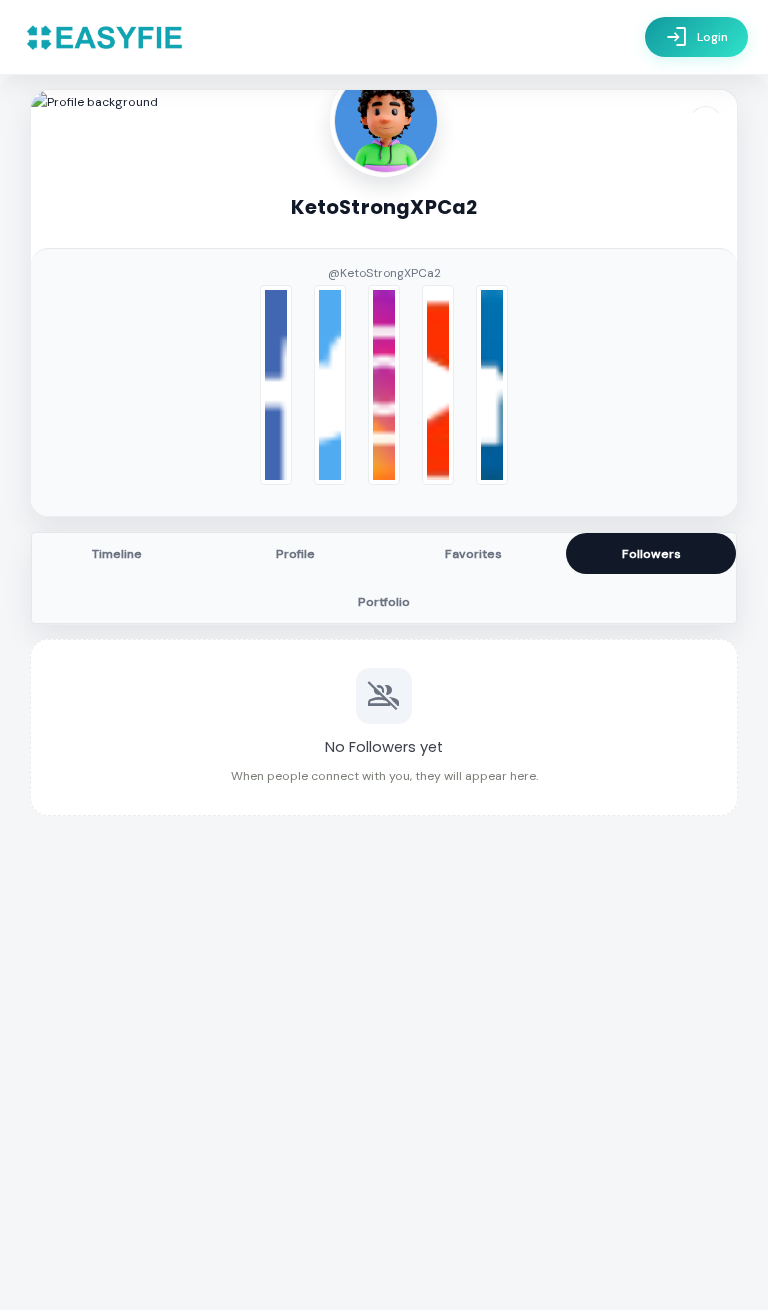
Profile (295, 554)
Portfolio (384, 602)
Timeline (117, 554)
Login (696, 37)
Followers (651, 554)
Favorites (473, 554)
